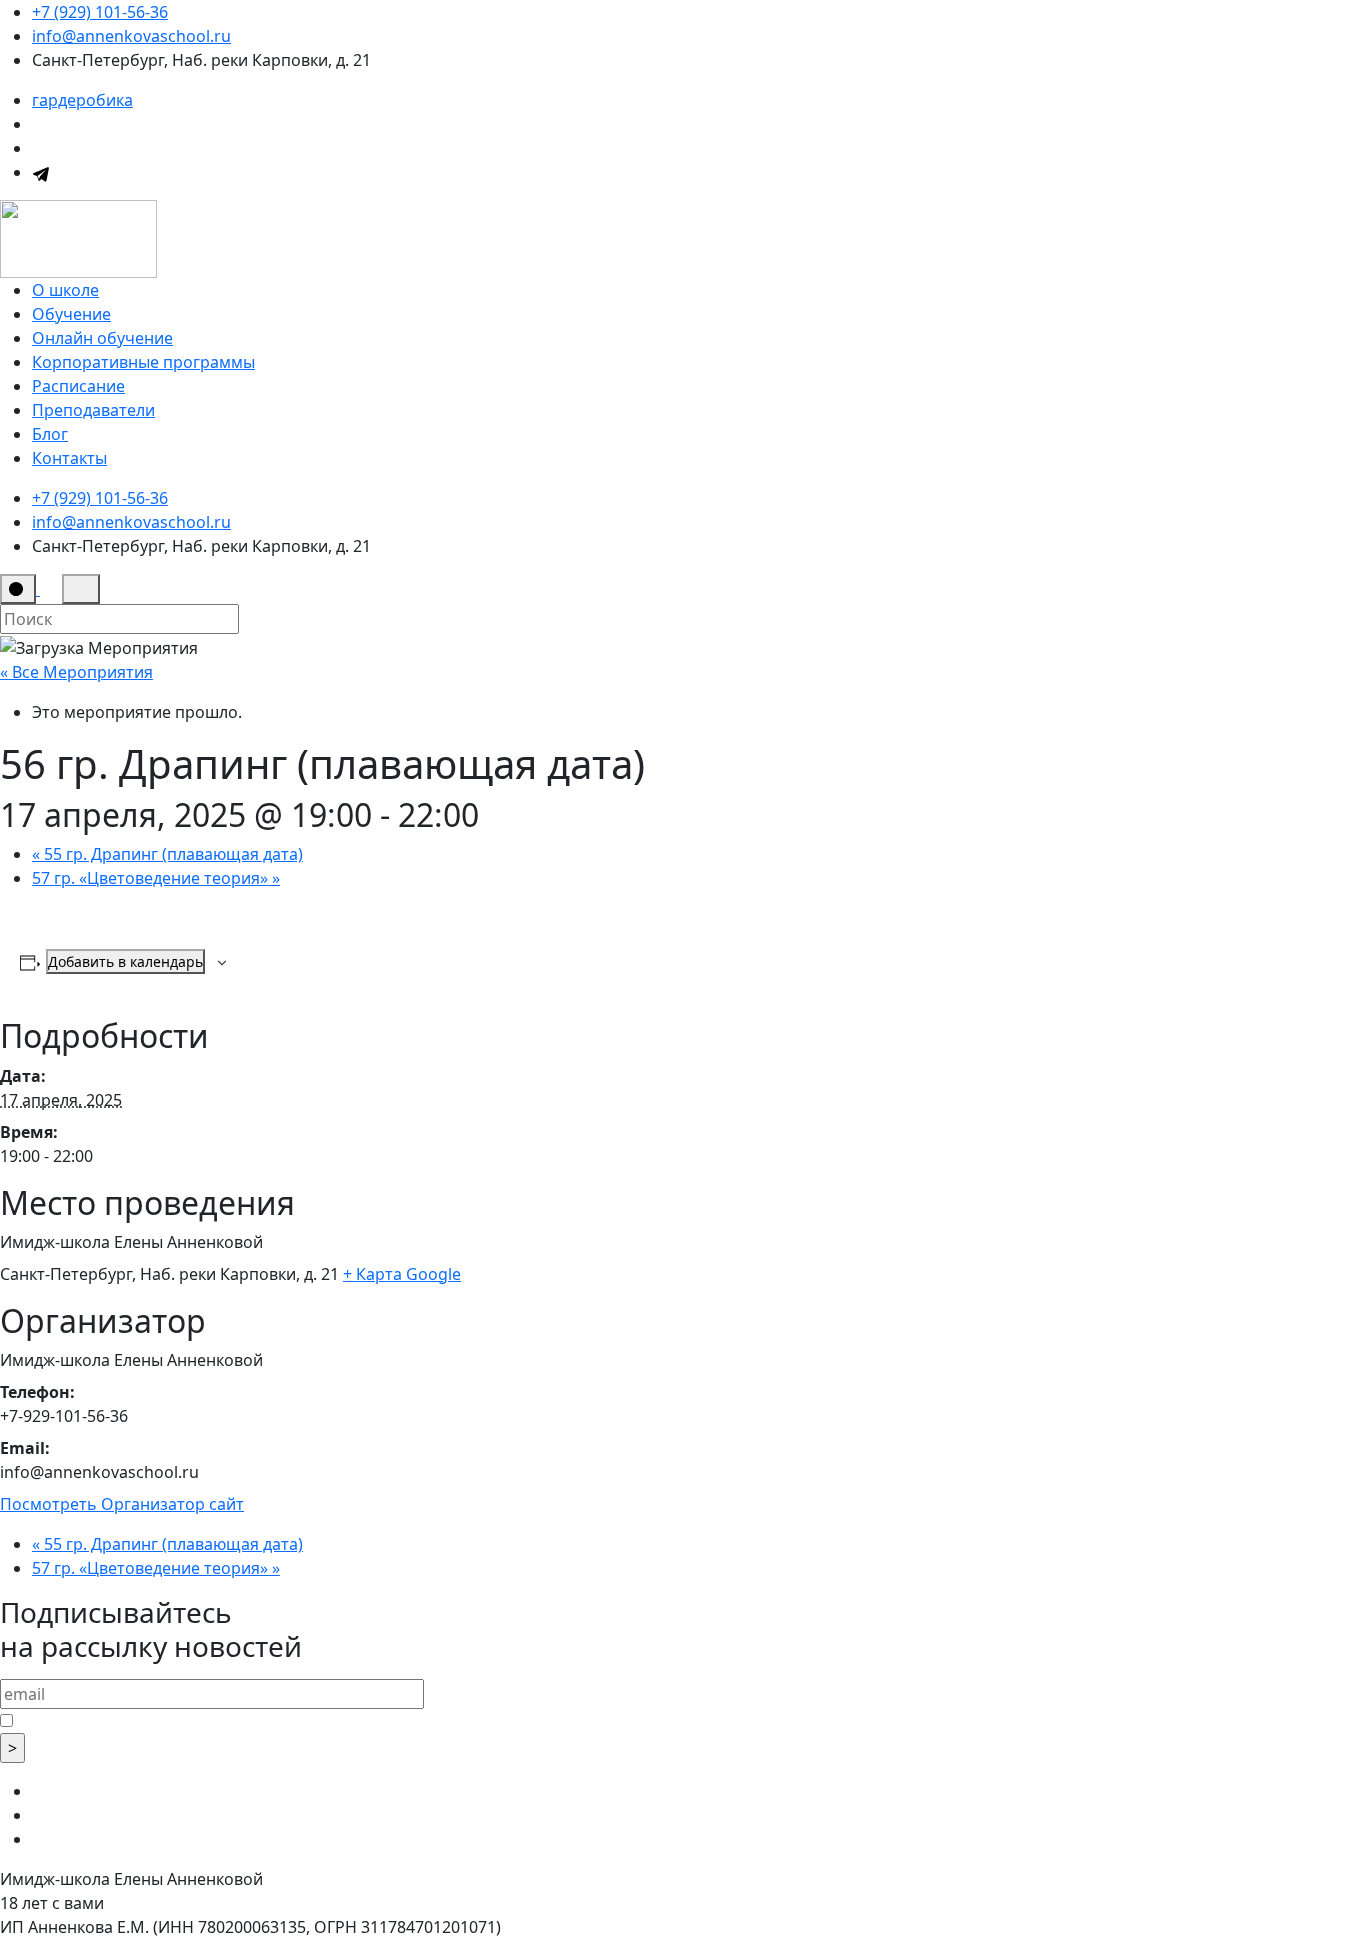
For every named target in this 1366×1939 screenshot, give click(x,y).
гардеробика (82, 100)
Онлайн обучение (102, 338)
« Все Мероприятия (76, 672)
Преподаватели (93, 410)
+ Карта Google (402, 1274)
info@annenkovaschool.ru (131, 36)
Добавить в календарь (125, 961)
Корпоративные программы (143, 362)
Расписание (78, 386)
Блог (50, 434)
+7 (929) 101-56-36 (100, 12)
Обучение (71, 314)
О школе (65, 290)
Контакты (69, 458)
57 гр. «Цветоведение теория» (156, 878)
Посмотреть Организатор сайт (122, 1504)
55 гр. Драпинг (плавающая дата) (167, 854)
